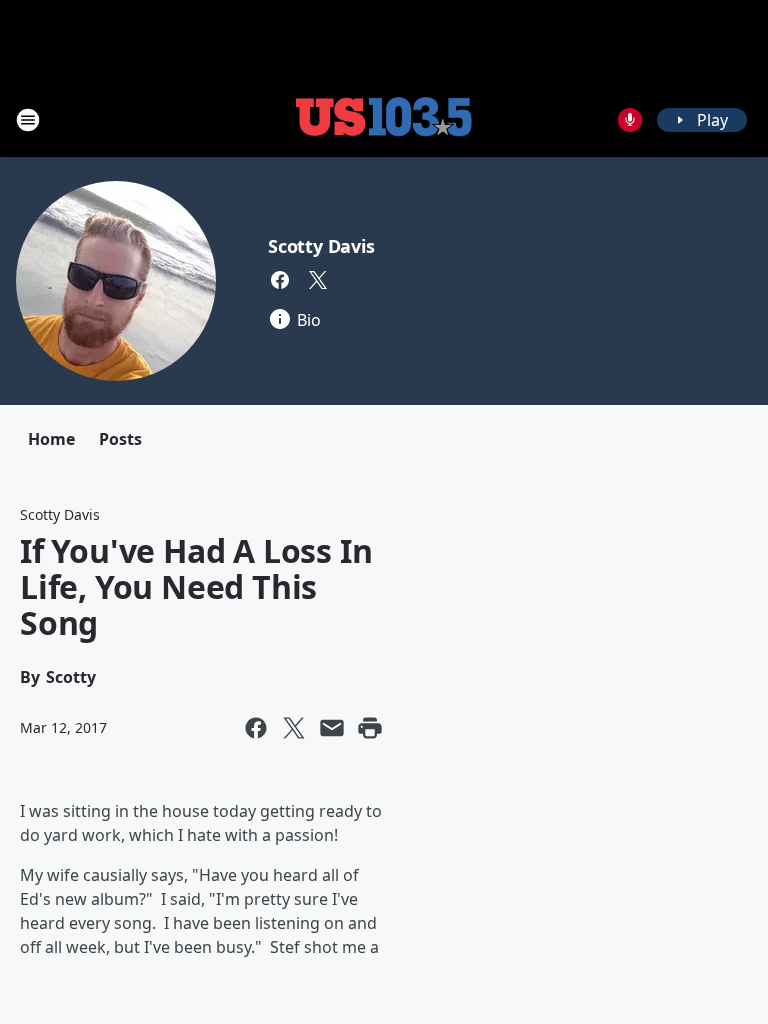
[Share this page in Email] (332, 728)
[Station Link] (384, 119)
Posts (120, 439)
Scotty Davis (321, 246)
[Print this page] (370, 728)
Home (51, 439)
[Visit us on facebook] (280, 280)
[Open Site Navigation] (28, 120)
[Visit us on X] (318, 280)
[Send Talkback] (630, 120)
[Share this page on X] (294, 728)
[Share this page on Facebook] (256, 728)
